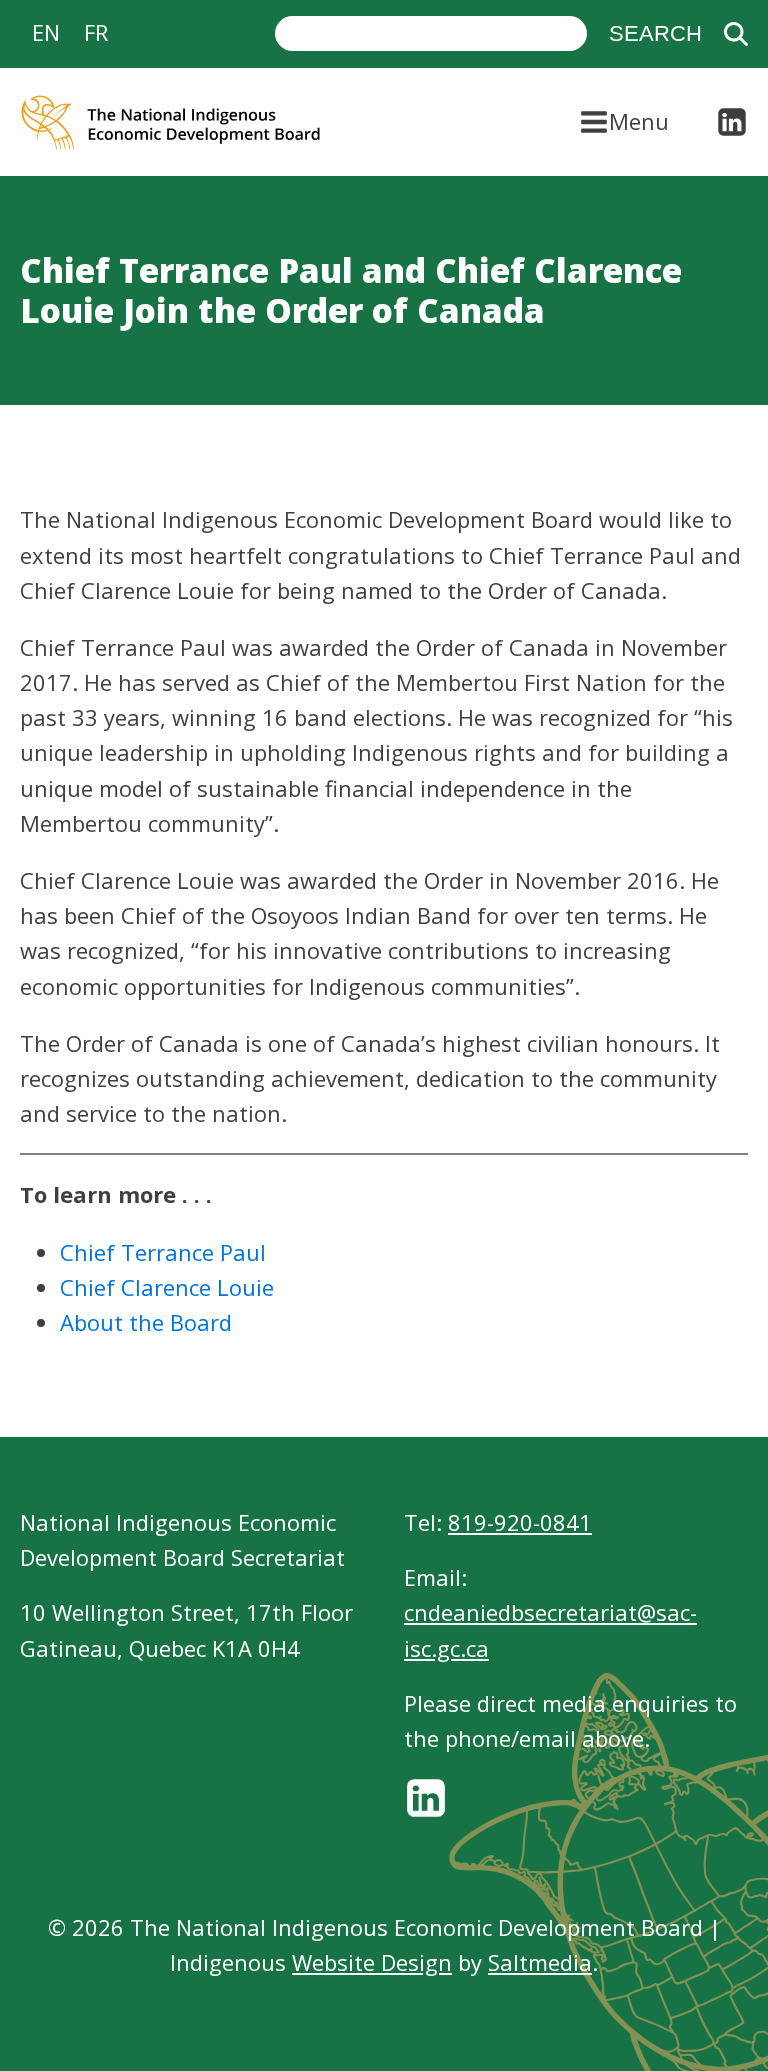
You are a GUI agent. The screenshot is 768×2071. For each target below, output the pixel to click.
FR (96, 32)
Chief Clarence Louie (167, 1287)
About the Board (146, 1322)
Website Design (372, 1962)
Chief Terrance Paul (163, 1252)
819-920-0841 (520, 1522)
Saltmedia (540, 1962)
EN (46, 32)
